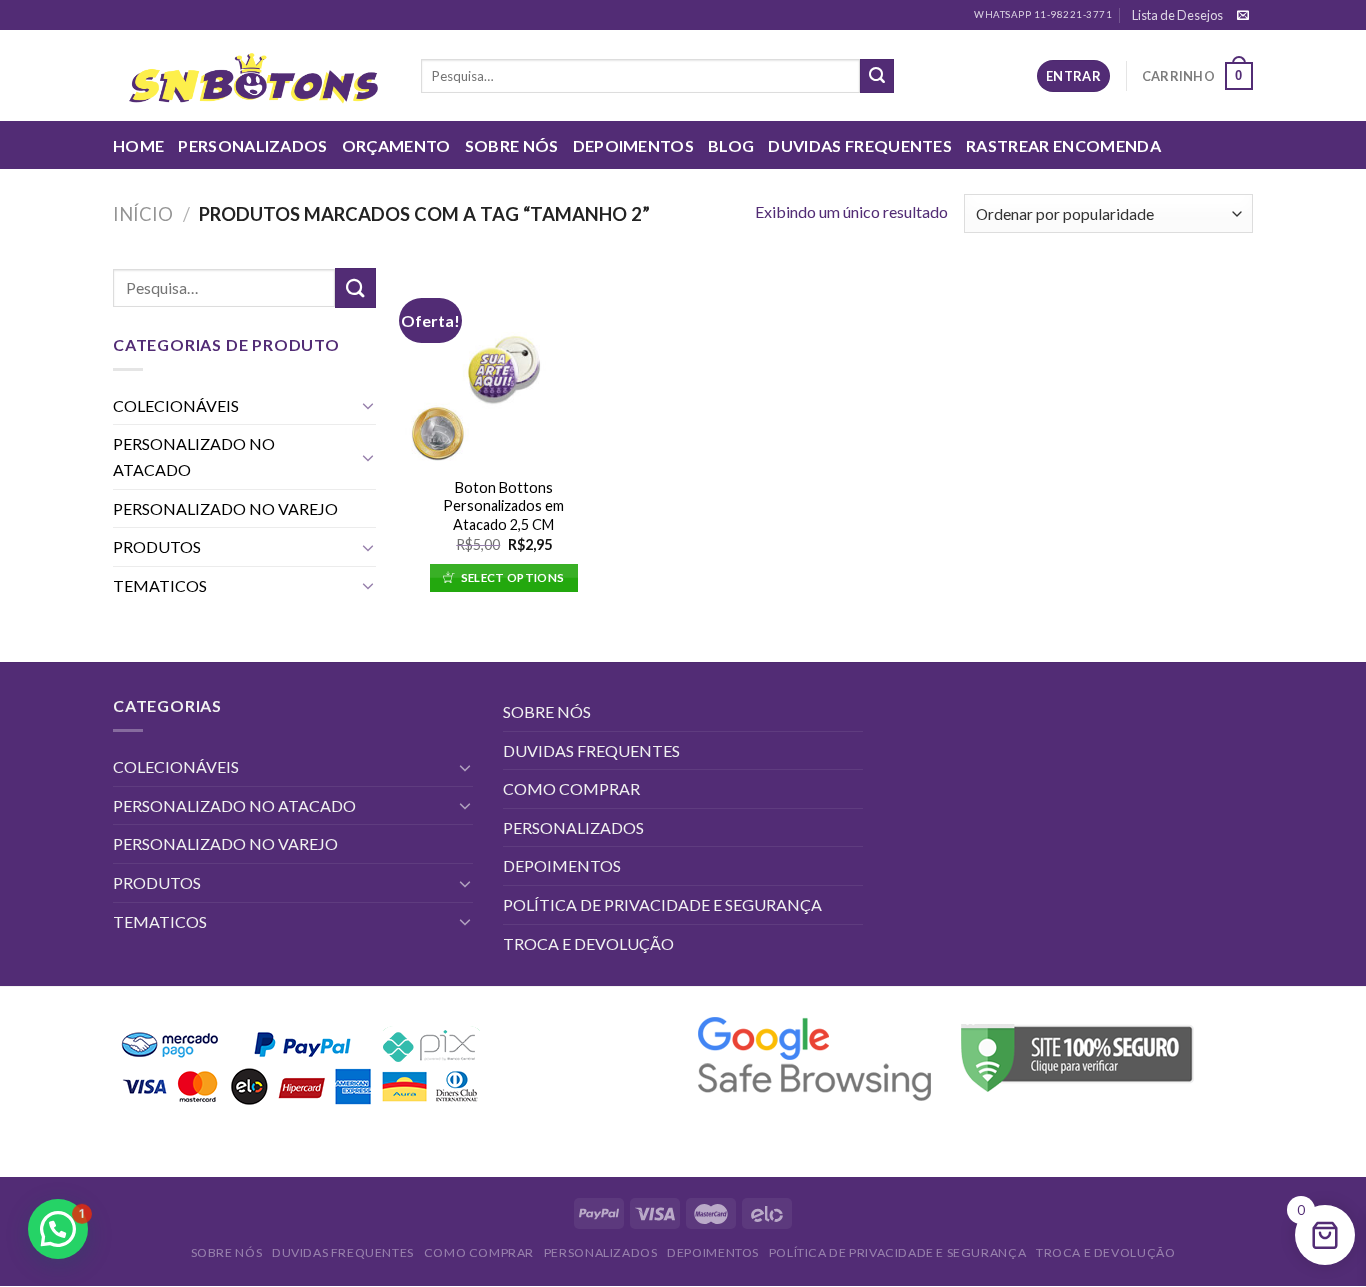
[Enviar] (877, 76)
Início (143, 214)
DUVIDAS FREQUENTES (860, 145)
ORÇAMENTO (396, 145)
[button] (58, 1229)
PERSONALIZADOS (252, 145)
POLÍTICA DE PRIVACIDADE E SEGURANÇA (662, 904)
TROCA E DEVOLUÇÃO (588, 943)
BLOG (731, 145)
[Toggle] (368, 405)
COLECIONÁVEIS (176, 405)
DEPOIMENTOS (634, 145)
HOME (138, 145)
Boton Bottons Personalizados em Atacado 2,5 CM (503, 506)
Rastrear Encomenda (1063, 145)
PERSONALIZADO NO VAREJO (225, 508)
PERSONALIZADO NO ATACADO (194, 456)
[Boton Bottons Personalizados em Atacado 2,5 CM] (503, 366)
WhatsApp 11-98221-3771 (1043, 14)
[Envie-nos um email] (1243, 16)
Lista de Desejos (1177, 15)
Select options (513, 577)
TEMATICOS (160, 585)
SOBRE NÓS (512, 145)
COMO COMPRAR (571, 788)
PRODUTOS (157, 546)
